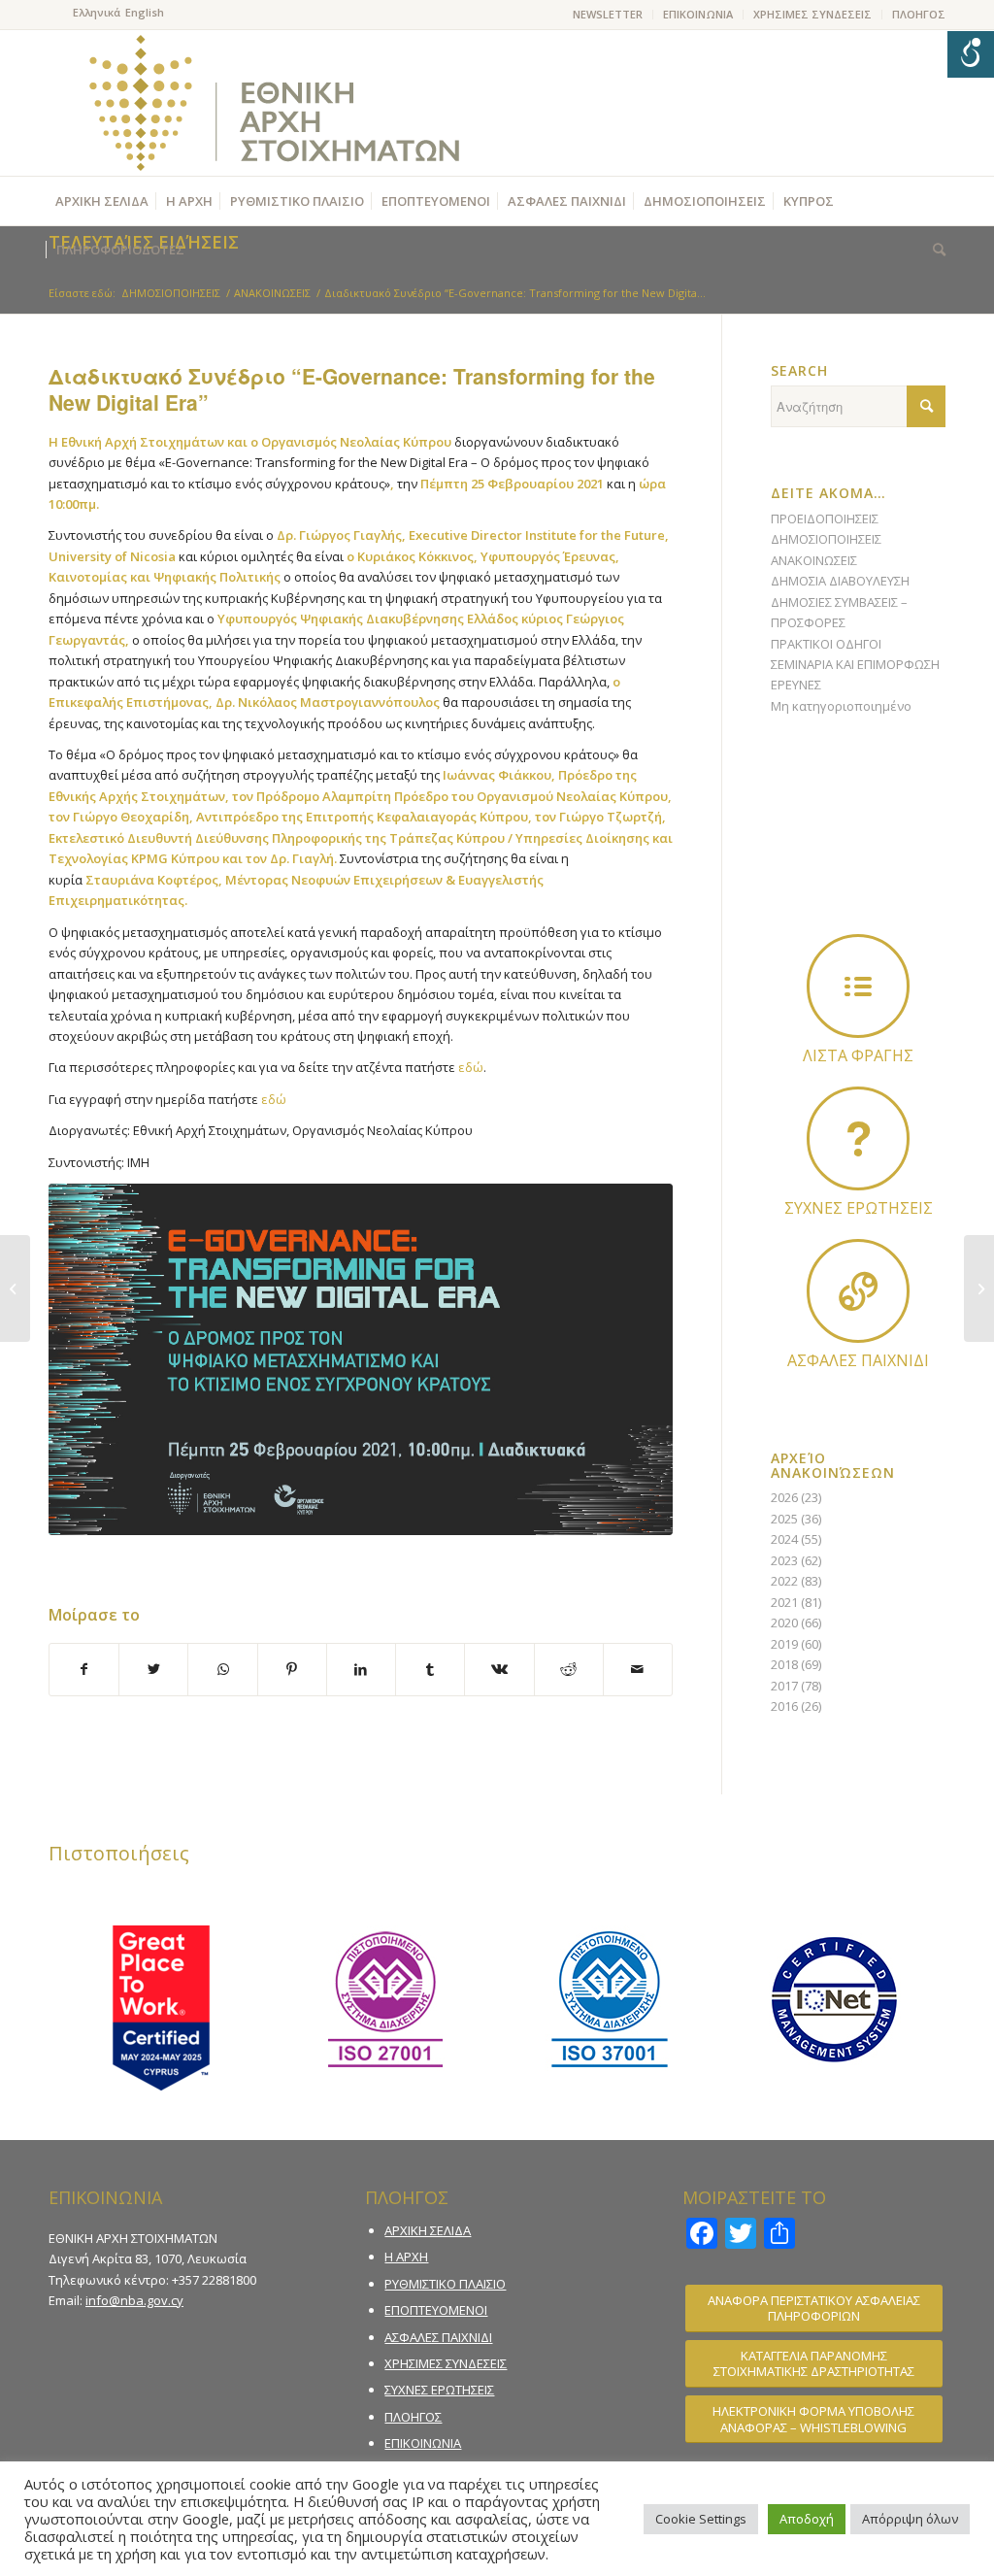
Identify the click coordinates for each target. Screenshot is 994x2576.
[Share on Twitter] (153, 1669)
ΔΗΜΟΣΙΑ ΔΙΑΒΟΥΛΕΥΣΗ (840, 581)
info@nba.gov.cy (134, 2300)
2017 (784, 1686)
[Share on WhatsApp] (222, 1669)
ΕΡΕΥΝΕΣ (796, 685)
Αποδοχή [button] (807, 2519)
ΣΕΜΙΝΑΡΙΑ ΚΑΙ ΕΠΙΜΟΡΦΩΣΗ (855, 664)
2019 (784, 1644)
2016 (784, 1706)
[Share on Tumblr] (430, 1669)
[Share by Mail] (638, 1669)
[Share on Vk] (499, 1669)
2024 (784, 1539)
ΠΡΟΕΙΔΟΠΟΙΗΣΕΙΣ (825, 519)
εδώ (471, 1067)
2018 (784, 1664)
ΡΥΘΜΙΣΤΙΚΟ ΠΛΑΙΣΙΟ (445, 2284)
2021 (784, 1602)
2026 (784, 1497)
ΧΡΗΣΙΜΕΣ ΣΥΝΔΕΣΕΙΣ (812, 14)
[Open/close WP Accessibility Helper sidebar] (971, 54)
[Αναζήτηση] (934, 250)
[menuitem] (608, 15)
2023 (784, 1560)
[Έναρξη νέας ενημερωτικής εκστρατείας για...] (15, 1288)
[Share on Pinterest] (292, 1669)
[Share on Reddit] (569, 1669)
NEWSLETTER (608, 14)
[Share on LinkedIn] (361, 1669)
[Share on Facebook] (84, 1669)
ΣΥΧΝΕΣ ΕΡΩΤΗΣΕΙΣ (439, 2390)
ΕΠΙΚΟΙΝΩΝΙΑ (698, 14)
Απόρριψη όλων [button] (910, 2519)
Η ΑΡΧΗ (406, 2257)
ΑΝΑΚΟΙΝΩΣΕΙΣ (814, 560)
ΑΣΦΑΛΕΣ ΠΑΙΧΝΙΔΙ (438, 2337)
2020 (784, 1623)
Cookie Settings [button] (701, 2519)
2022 (784, 1581)
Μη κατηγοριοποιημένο (841, 706)
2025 (784, 1519)
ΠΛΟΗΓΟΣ (919, 14)
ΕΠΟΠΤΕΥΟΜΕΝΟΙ (436, 2310)
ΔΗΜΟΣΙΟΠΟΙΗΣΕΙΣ (826, 539)
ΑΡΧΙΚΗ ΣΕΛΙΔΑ (428, 2230)
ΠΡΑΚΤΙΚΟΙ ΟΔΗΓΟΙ (826, 644)
